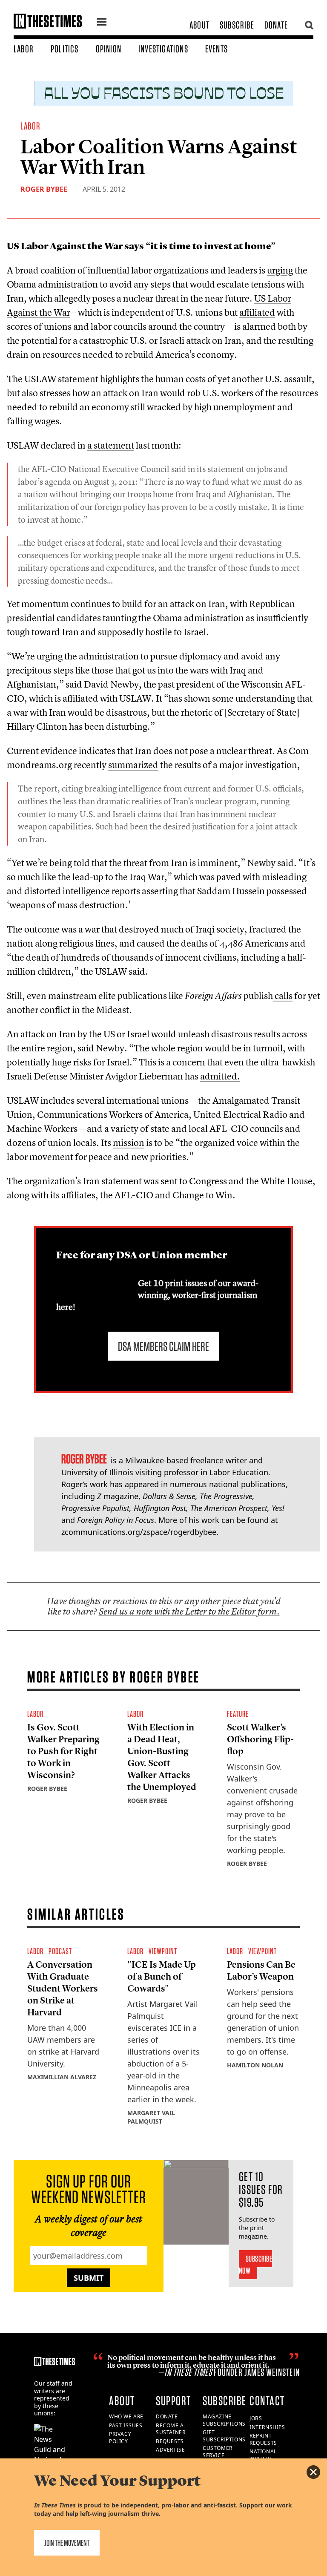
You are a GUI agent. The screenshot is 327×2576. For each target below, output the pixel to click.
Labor (24, 49)
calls (283, 996)
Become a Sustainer (171, 2429)
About (199, 25)
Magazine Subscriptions (224, 2420)
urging (280, 270)
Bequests (170, 2441)
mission (129, 1143)
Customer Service (218, 2452)
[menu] (102, 23)
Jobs (256, 2418)
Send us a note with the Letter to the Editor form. (189, 1611)
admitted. (220, 1076)
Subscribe (237, 25)
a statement (111, 445)
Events (217, 49)
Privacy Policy (120, 2438)
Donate (276, 25)
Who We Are (126, 2416)
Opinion (109, 49)
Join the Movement (67, 2543)
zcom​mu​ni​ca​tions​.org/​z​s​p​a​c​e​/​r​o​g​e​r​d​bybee (139, 1532)
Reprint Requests (263, 2439)
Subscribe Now (256, 2265)
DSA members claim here (163, 1346)
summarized (133, 765)
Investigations (163, 49)
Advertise (170, 2450)
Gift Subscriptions (224, 2436)
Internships (267, 2427)
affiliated (257, 312)
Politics (65, 49)
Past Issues (126, 2425)
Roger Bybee (44, 189)
